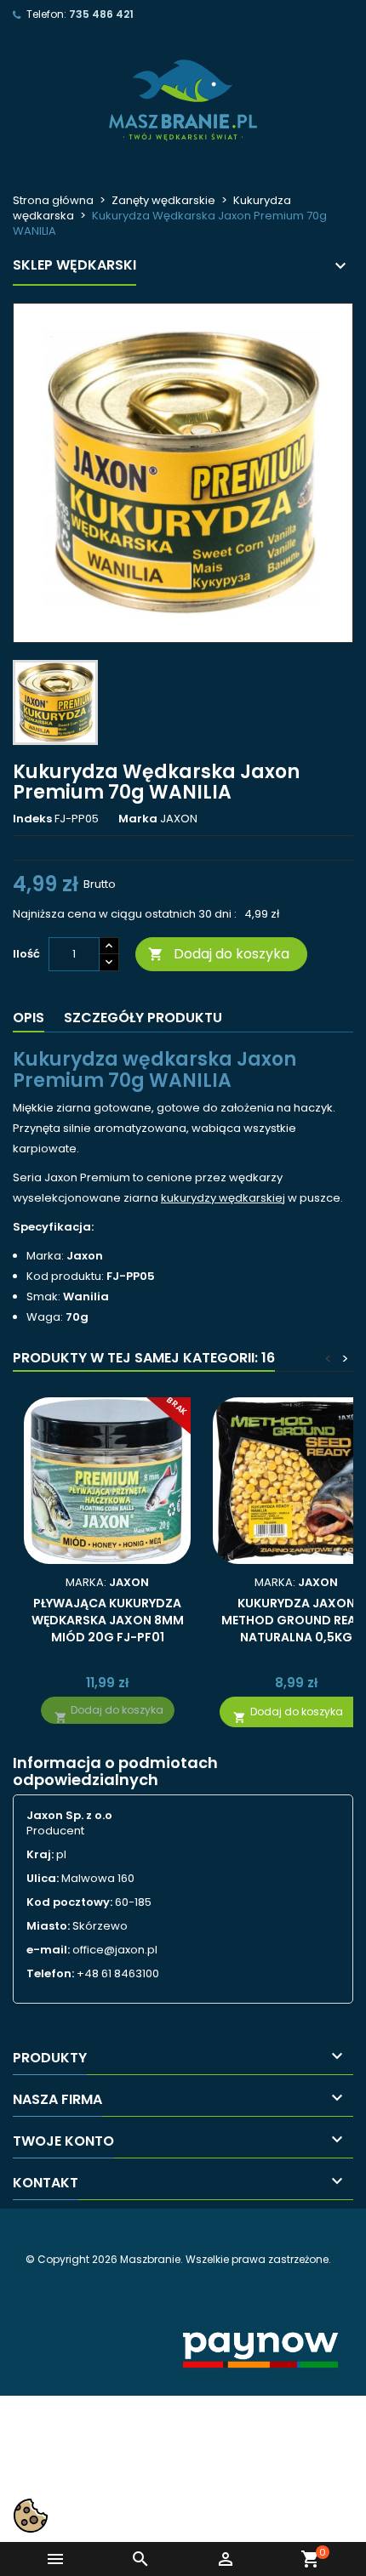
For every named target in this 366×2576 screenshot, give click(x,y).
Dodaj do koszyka (219, 954)
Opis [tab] (29, 1018)
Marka (138, 819)
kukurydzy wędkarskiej (223, 1198)
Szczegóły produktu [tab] (143, 1018)
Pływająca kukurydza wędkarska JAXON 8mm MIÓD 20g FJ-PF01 (108, 1620)
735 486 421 (101, 14)
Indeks (32, 819)
